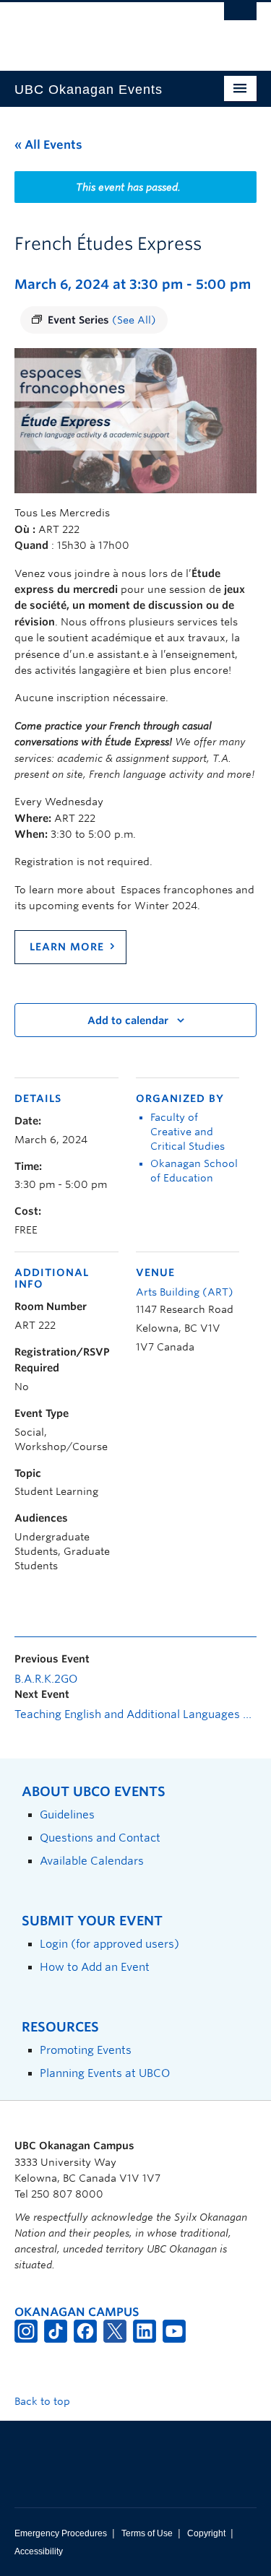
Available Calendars (92, 1861)
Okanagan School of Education (194, 1171)
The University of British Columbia (99, 30)
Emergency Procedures (61, 2533)
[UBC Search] (240, 18)
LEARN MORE (67, 947)
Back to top (44, 2401)
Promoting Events (86, 2050)
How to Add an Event (95, 1967)
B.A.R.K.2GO (46, 1679)
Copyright (206, 2533)
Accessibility (39, 2551)
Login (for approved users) (109, 1944)
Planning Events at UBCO (105, 2073)
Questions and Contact (100, 1838)
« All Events (48, 145)
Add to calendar (128, 1020)
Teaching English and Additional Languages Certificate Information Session (135, 1714)
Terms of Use (147, 2533)
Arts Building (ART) (185, 1292)
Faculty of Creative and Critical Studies (188, 1132)
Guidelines (67, 1814)
